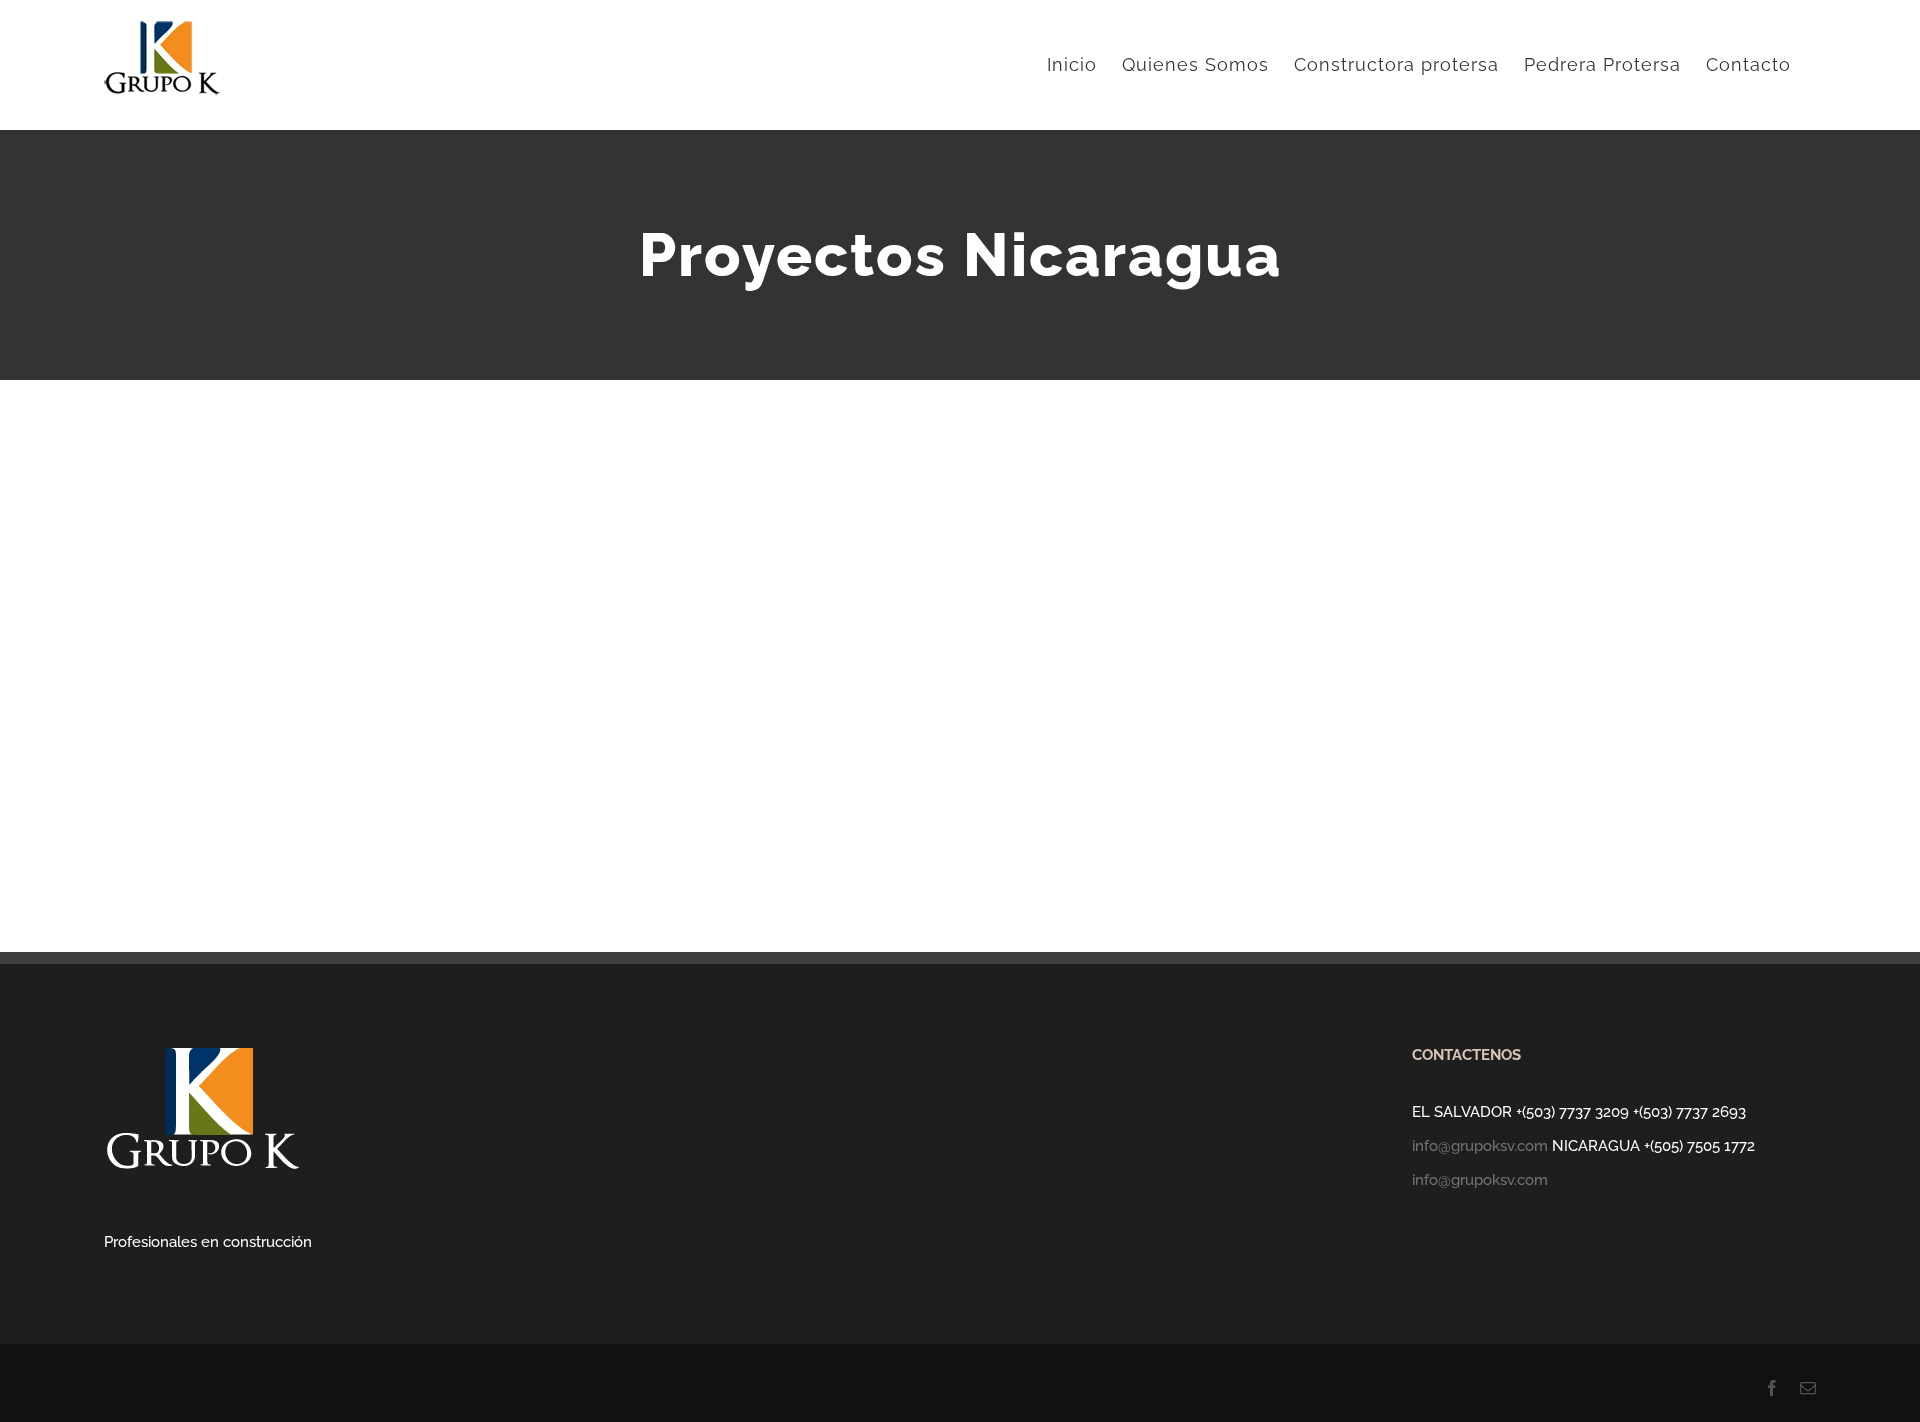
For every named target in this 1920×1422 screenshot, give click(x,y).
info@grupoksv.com (1480, 1146)
